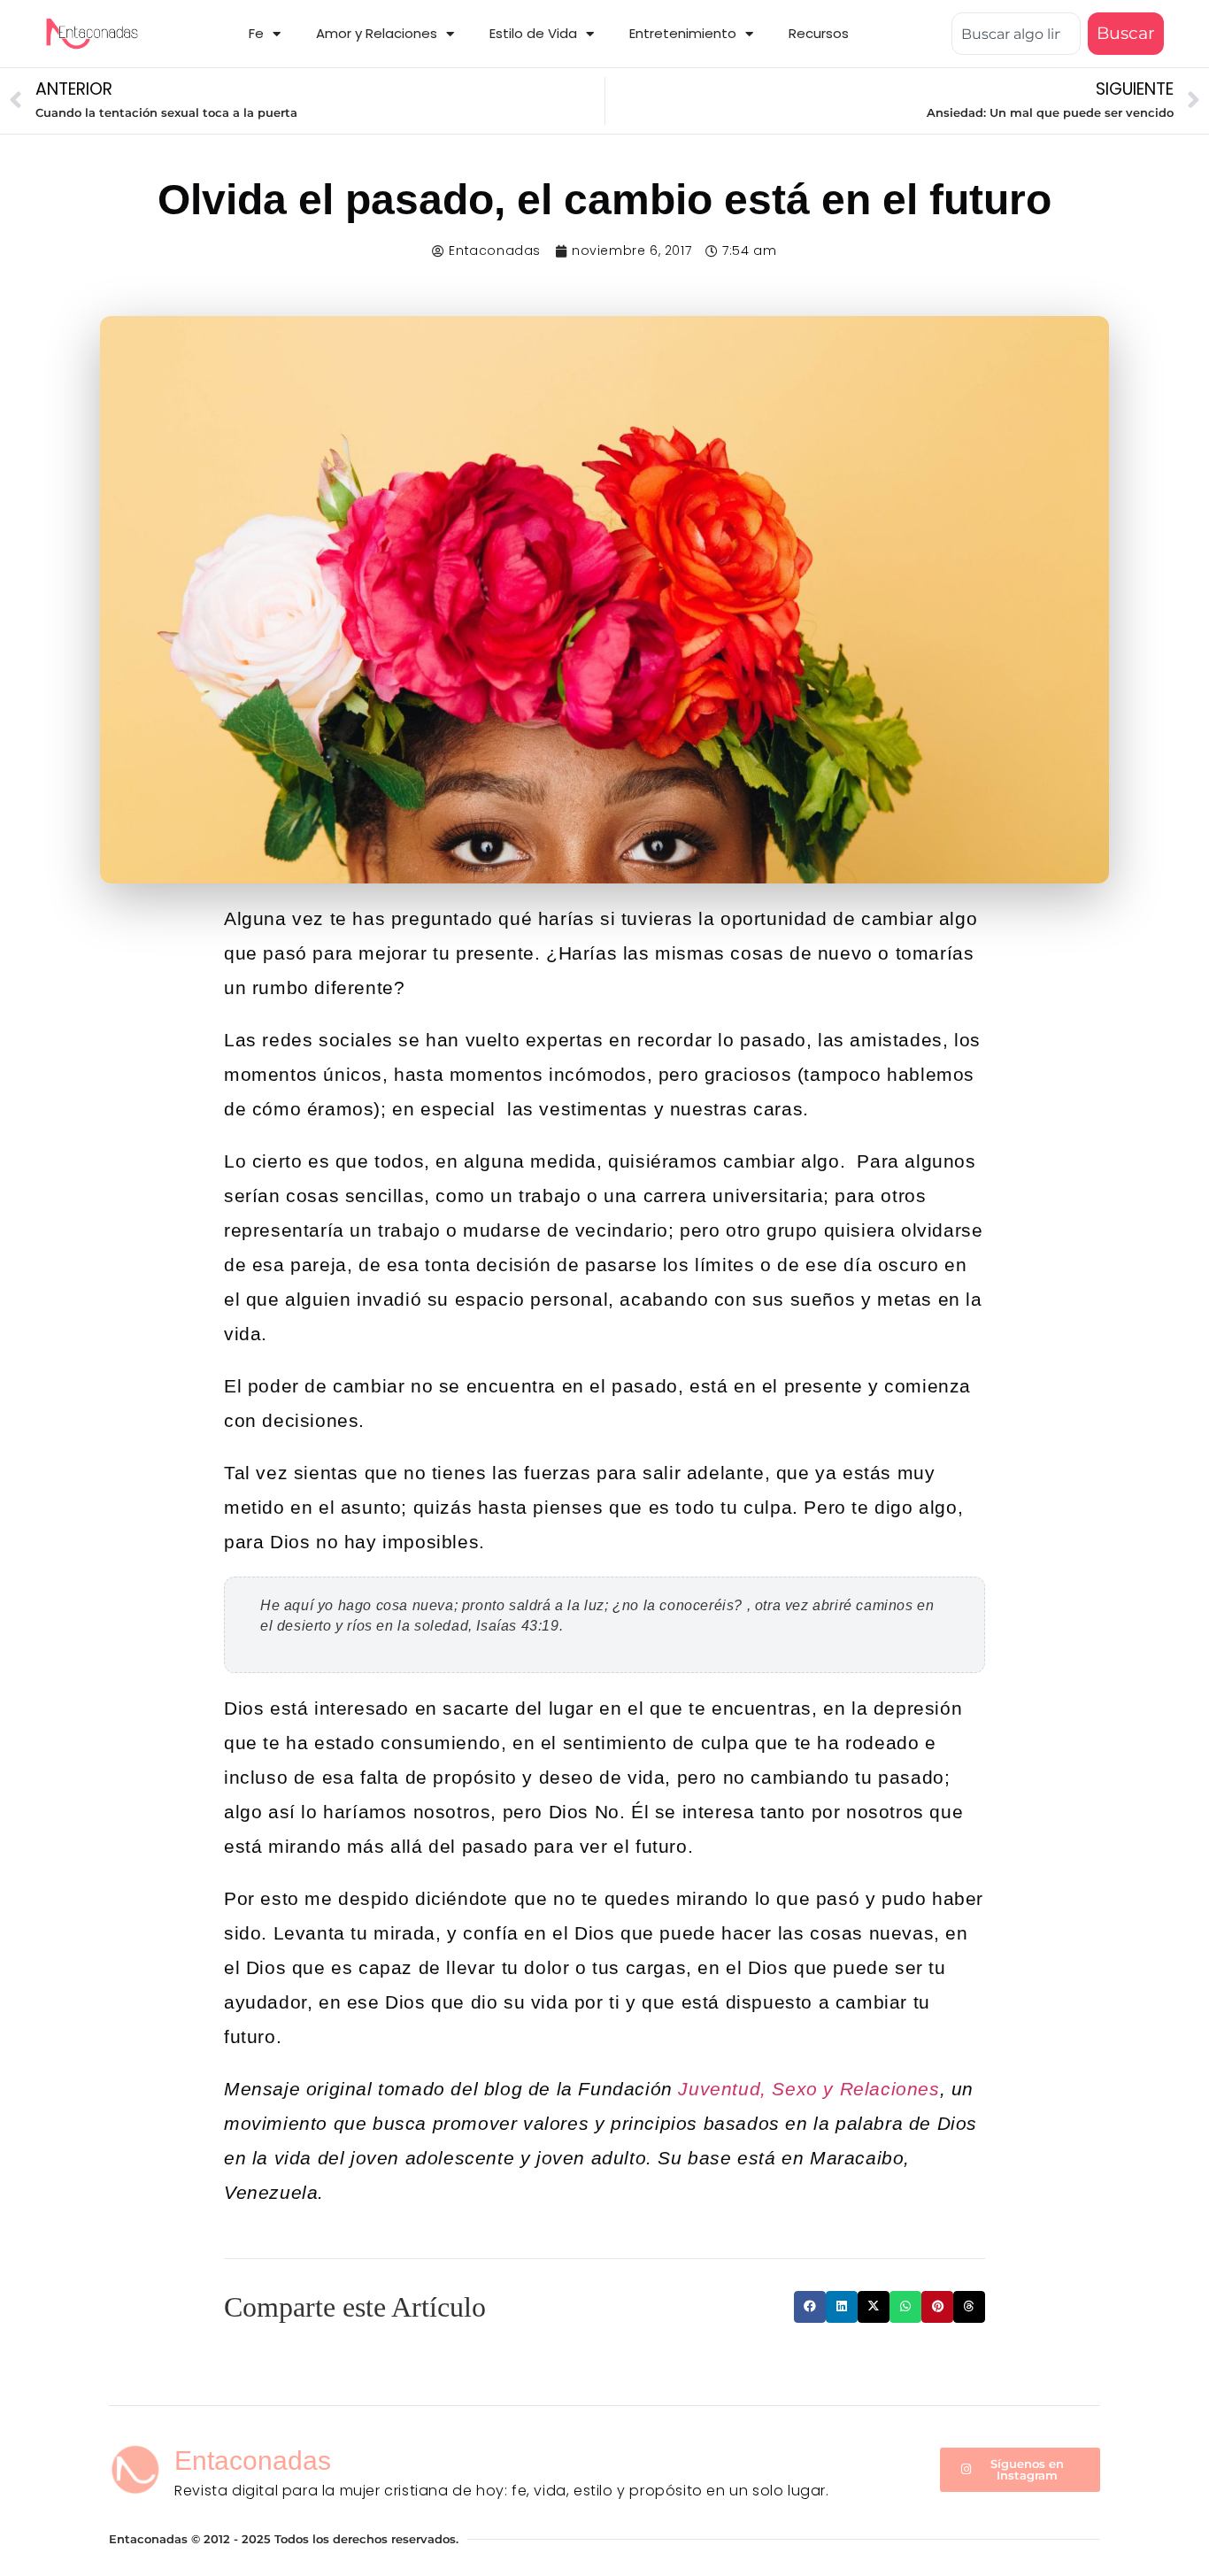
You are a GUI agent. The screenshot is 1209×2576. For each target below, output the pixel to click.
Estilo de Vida (533, 33)
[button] (810, 2307)
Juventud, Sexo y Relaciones (806, 2089)
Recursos (819, 33)
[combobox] (1016, 34)
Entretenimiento (683, 33)
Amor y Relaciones (377, 33)
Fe (256, 33)
